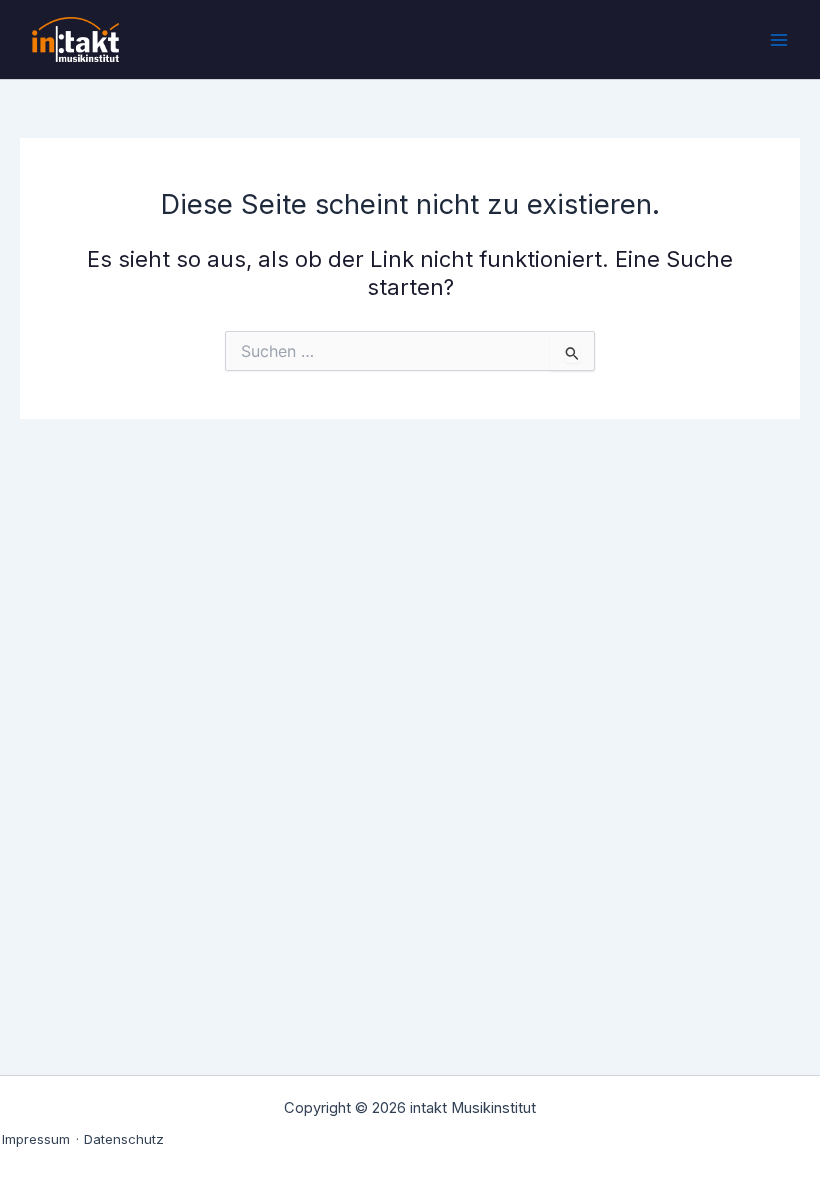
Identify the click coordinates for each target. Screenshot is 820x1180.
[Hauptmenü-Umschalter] (779, 40)
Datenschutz (124, 1139)
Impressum (36, 1139)
